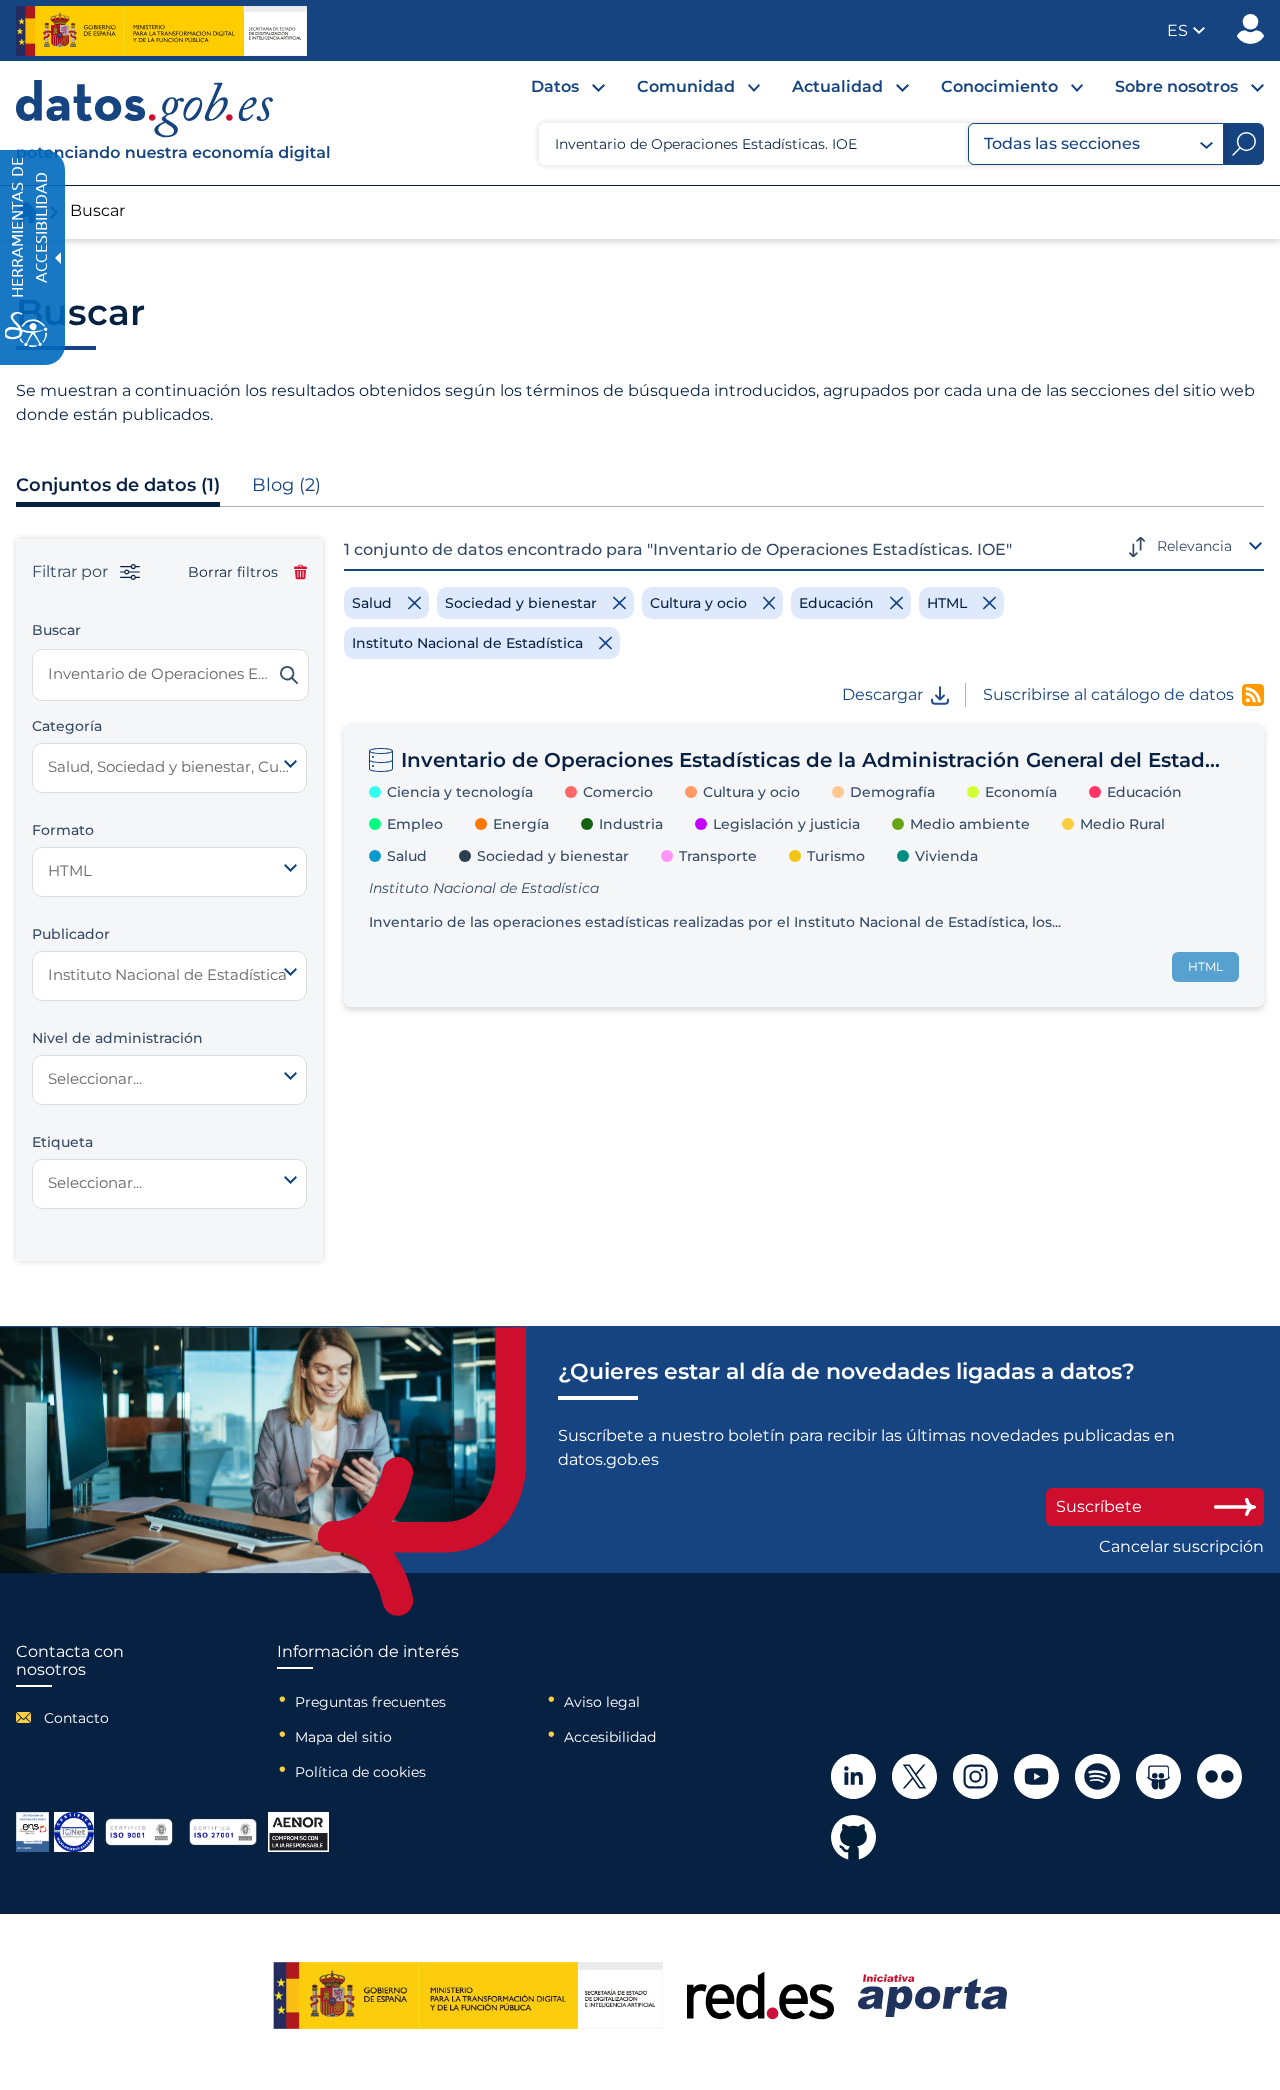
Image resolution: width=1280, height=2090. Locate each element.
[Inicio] (174, 123)
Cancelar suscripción (1181, 1547)
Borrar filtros (233, 572)
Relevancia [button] (1194, 546)
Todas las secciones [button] (1062, 143)
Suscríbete (1099, 1506)
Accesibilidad (610, 1737)
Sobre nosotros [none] (1176, 86)
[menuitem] (552, 92)
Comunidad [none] (686, 86)
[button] (1186, 30)
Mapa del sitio (343, 1737)
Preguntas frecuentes (370, 1702)
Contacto (76, 1718)
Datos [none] (555, 86)
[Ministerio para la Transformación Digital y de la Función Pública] (161, 31)
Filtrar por (72, 572)
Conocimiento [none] (999, 86)
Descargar (882, 695)
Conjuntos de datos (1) (118, 485)
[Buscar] (289, 675)
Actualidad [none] (837, 86)
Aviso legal (602, 1702)
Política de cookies (360, 1772)
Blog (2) (286, 485)
